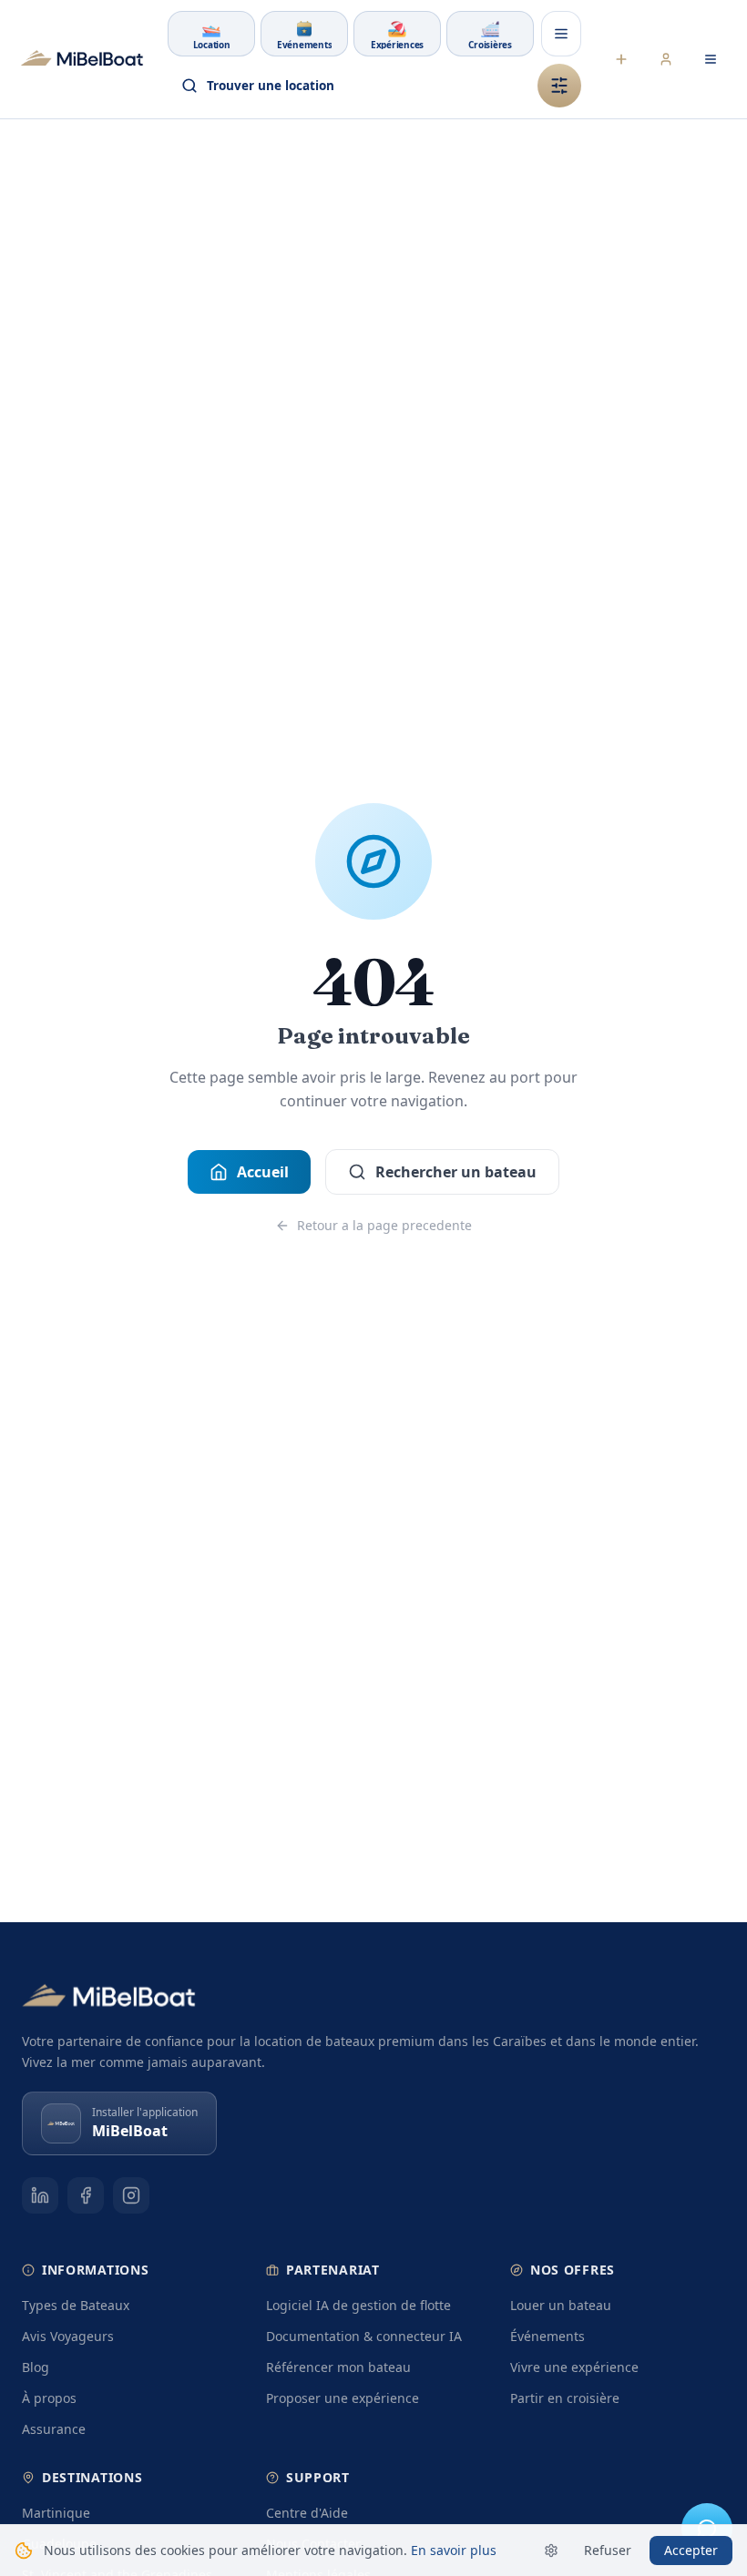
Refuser (608, 2550)
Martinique (56, 2513)
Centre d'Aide (307, 2513)
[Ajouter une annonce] (621, 59)
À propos (49, 2398)
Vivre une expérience (574, 2367)
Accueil (263, 1172)
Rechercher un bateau (456, 1172)
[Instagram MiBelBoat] (131, 2195)
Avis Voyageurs (68, 2336)
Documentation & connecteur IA (364, 2336)
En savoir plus (454, 2550)
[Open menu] (711, 59)
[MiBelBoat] (82, 59)
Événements (547, 2336)
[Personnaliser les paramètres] (551, 2551)
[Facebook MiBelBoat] (86, 2195)
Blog (36, 2367)
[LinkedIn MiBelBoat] (40, 2195)
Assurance (54, 2429)
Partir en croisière (565, 2398)
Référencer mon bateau (338, 2367)
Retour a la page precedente (384, 1225)
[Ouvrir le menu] (561, 34)
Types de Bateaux (76, 2305)
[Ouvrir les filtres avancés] (559, 86)
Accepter (691, 2550)
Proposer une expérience (343, 2398)
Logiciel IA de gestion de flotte (358, 2305)
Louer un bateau (561, 2305)
